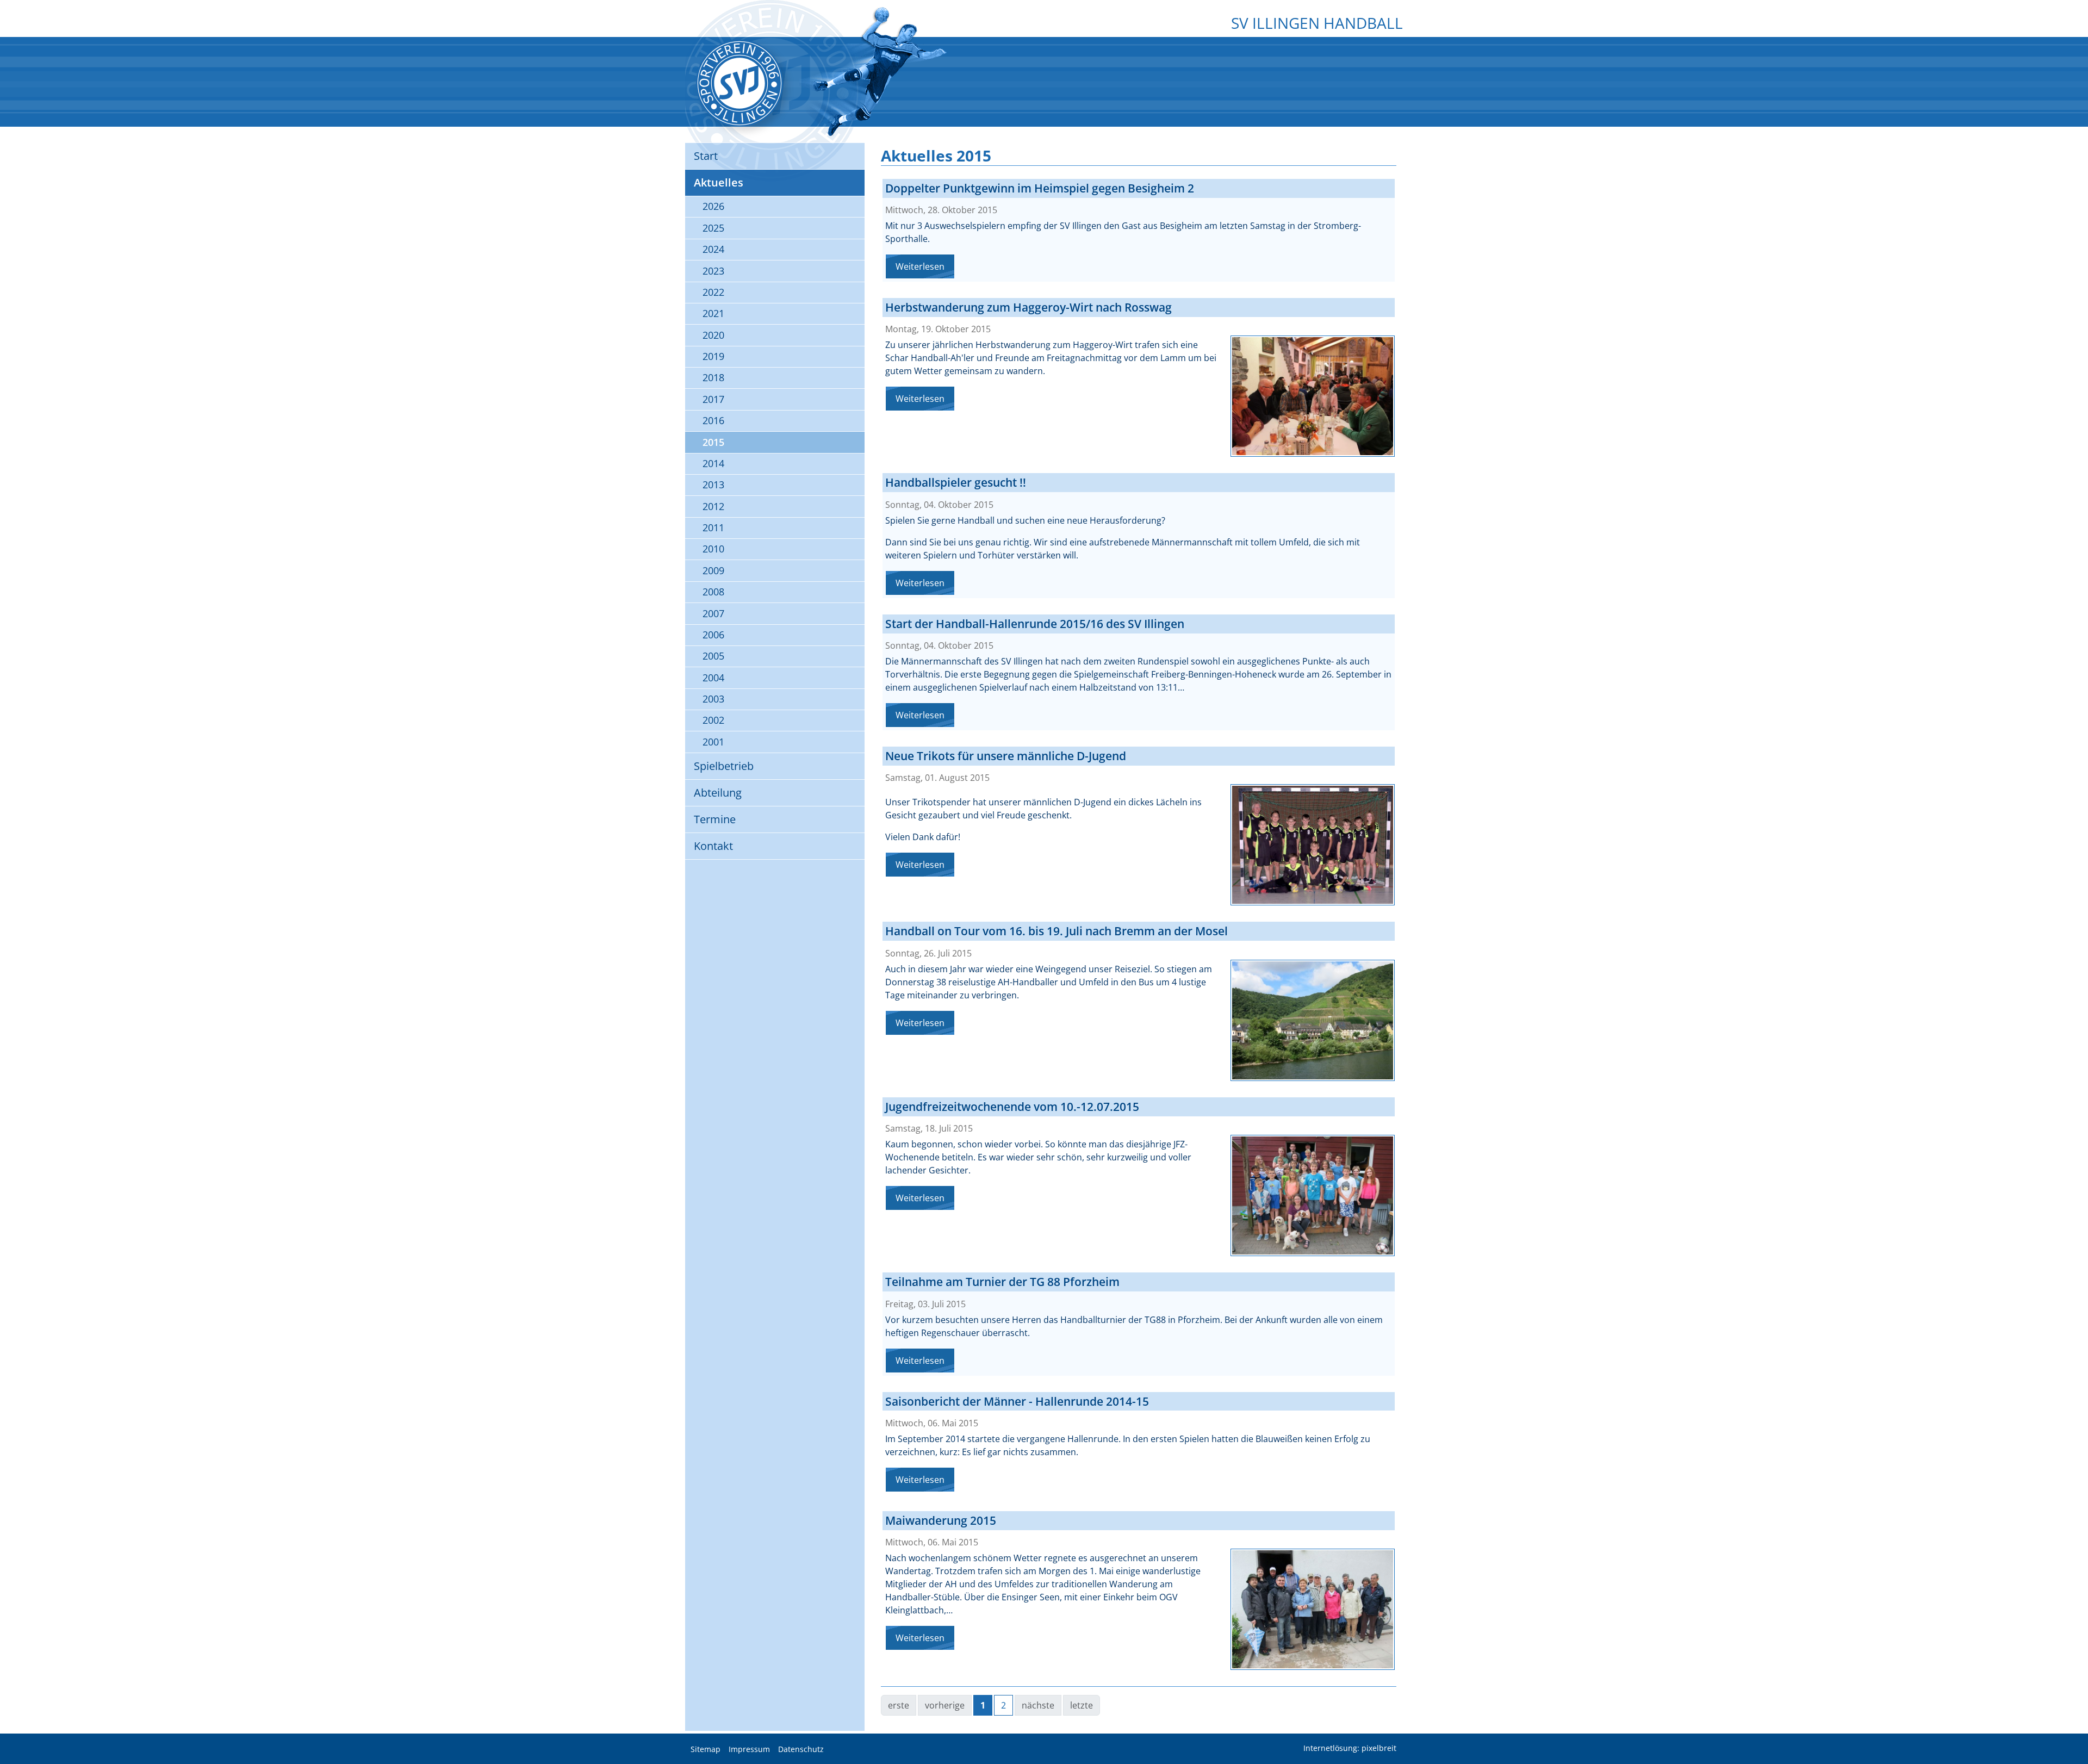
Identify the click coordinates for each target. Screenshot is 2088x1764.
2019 (713, 356)
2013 (713, 485)
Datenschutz (801, 1749)
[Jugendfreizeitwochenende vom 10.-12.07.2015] (1313, 1195)
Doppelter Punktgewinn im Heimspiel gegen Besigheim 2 (1040, 188)
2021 (713, 313)
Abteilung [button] (718, 793)
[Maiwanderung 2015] (1313, 1609)
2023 (713, 271)
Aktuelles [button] (719, 182)
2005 (713, 656)
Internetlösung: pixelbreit (1350, 1749)
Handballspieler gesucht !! (956, 482)
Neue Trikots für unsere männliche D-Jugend (1006, 756)
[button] (2072, 1729)
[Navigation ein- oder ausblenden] (1044, 47)
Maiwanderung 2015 (941, 1520)
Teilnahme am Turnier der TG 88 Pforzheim (1002, 1282)
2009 (713, 570)
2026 (713, 206)
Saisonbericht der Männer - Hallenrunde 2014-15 (1017, 1401)
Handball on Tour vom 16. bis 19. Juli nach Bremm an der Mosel (1057, 931)
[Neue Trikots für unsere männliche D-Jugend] (1313, 845)
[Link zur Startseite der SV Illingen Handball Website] (739, 83)
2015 (713, 442)
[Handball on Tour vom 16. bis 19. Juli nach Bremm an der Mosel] (1313, 1020)
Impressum (749, 1749)
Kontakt (713, 846)
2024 (713, 249)
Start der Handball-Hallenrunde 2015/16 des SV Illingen (1035, 624)
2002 (713, 720)
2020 (713, 335)
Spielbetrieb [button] (724, 766)
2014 (713, 463)
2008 (713, 592)
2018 (713, 377)
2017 (713, 399)
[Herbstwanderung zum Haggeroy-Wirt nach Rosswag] (1313, 396)
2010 (713, 549)
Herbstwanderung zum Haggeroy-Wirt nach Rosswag (1029, 307)
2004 (713, 678)
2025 (713, 228)
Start (706, 156)
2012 (713, 506)
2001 (713, 742)
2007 (713, 613)
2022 (713, 292)
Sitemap (706, 1749)
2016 (713, 420)
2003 (713, 699)
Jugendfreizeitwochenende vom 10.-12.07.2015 (1012, 1107)
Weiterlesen (920, 266)
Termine (715, 819)
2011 (713, 527)
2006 (713, 635)
